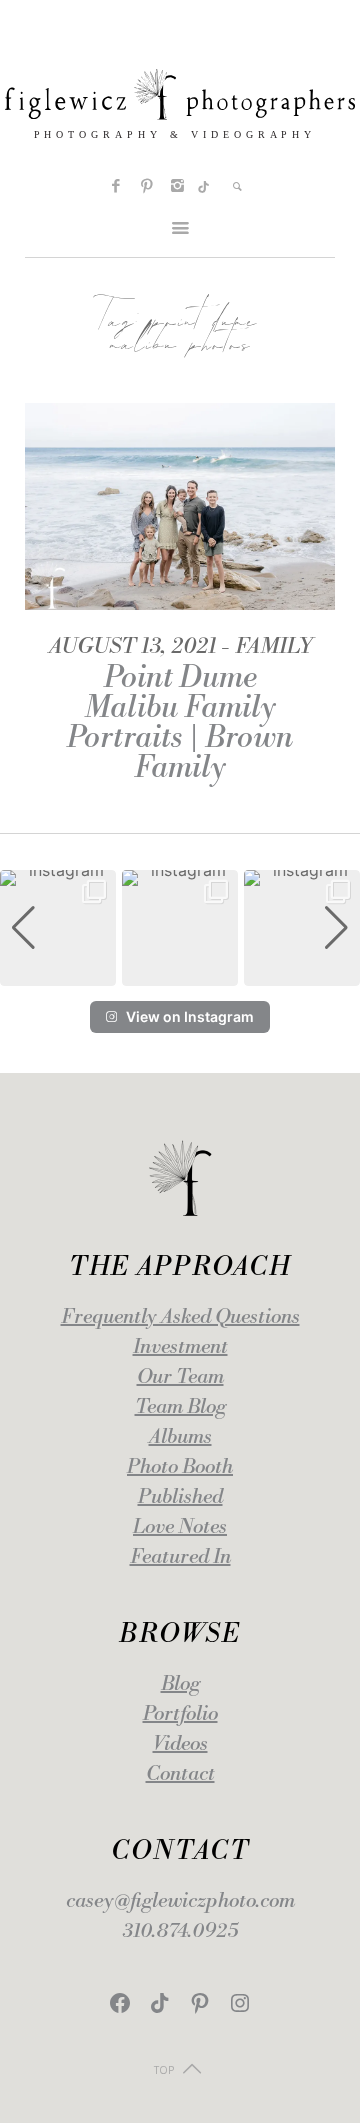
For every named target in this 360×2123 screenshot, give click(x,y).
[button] (180, 972)
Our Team (180, 1377)
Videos (180, 1744)
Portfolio (180, 1714)
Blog (180, 1684)
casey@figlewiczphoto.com (180, 1901)
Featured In (180, 1557)
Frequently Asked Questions (180, 1317)
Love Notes (180, 1527)
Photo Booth (180, 1467)
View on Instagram (190, 1016)
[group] (58, 928)
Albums (180, 1437)
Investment (180, 1347)
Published (180, 1497)
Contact (180, 1774)
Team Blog (180, 1407)
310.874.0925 (180, 1931)
